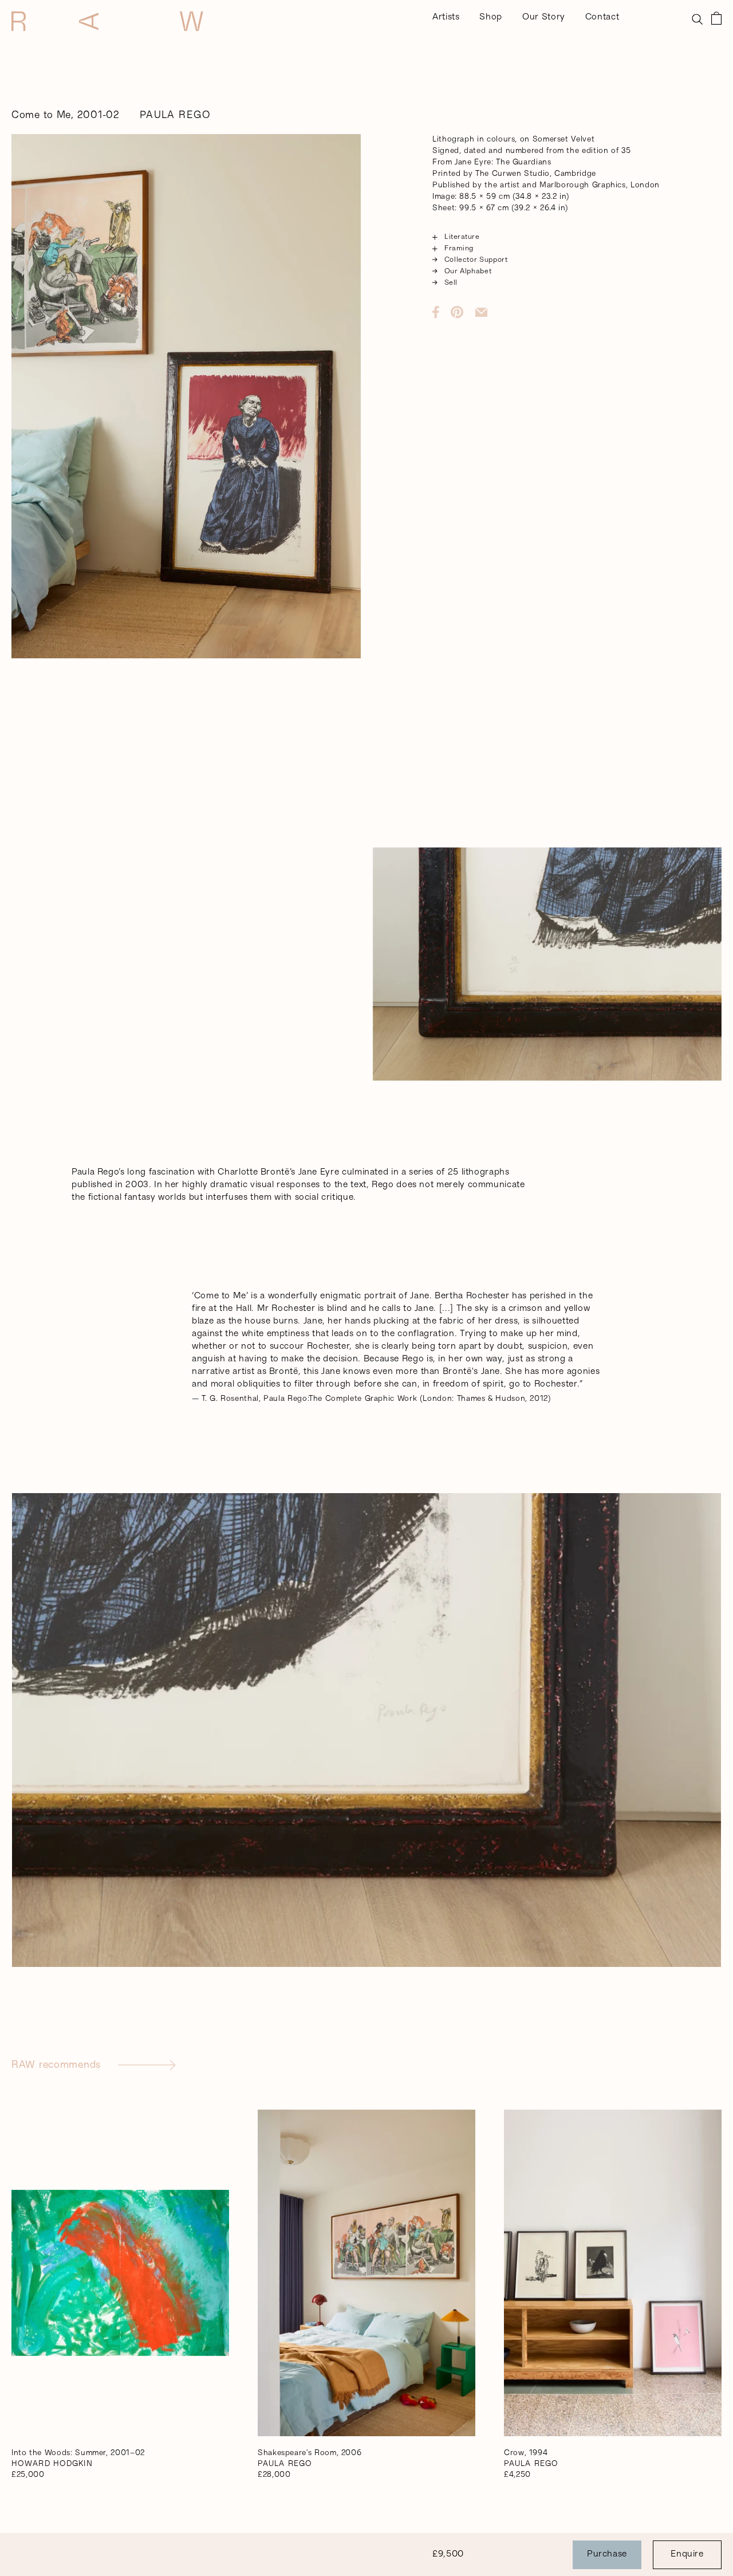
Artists (446, 17)
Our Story (544, 17)
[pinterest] (463, 312)
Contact (602, 17)
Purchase (607, 2555)
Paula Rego (175, 116)
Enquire (687, 2555)
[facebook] (442, 312)
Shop (491, 17)
